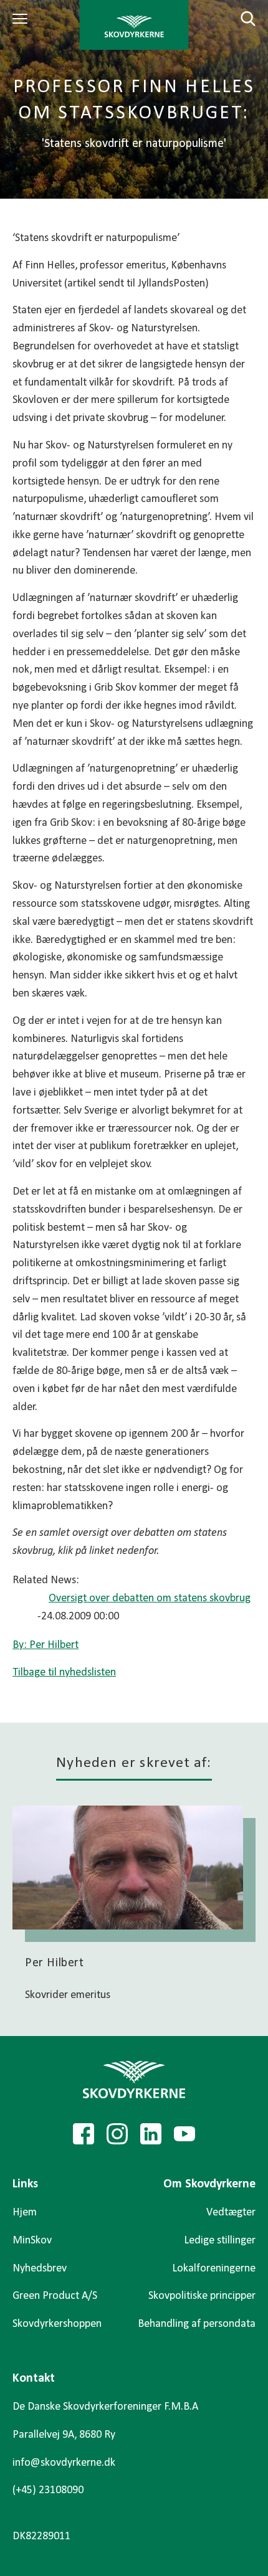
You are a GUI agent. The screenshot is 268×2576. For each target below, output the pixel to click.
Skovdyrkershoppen (57, 2324)
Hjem (25, 2213)
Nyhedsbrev (40, 2269)
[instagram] (117, 2134)
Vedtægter (231, 2213)
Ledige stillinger (220, 2241)
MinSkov (32, 2241)
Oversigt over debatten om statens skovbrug (150, 1598)
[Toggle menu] (22, 19)
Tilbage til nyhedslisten (64, 1673)
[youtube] (184, 2134)
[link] (134, 25)
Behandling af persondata (197, 2324)
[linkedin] (151, 2134)
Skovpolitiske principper (202, 2296)
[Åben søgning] (241, 19)
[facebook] (84, 2134)
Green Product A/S (55, 2296)
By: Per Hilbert (45, 1645)
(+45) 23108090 (48, 2490)
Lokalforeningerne (214, 2269)
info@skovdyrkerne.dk (64, 2463)
